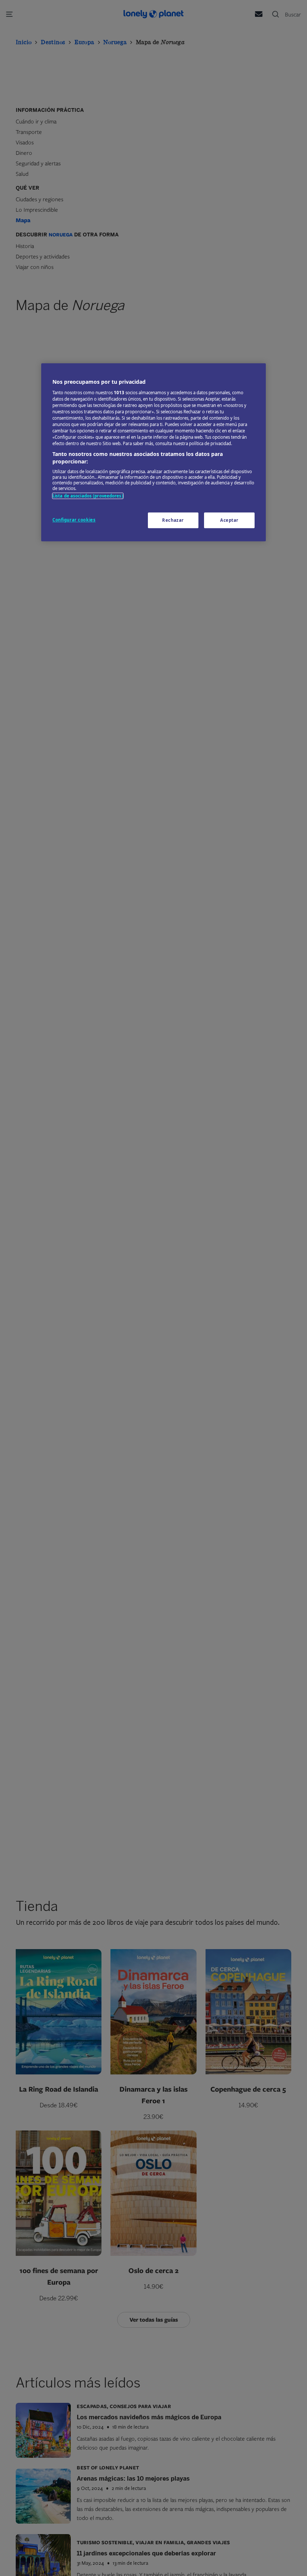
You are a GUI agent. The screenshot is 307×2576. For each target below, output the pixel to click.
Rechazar (173, 520)
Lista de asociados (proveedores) (88, 496)
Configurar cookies (74, 520)
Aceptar (229, 520)
